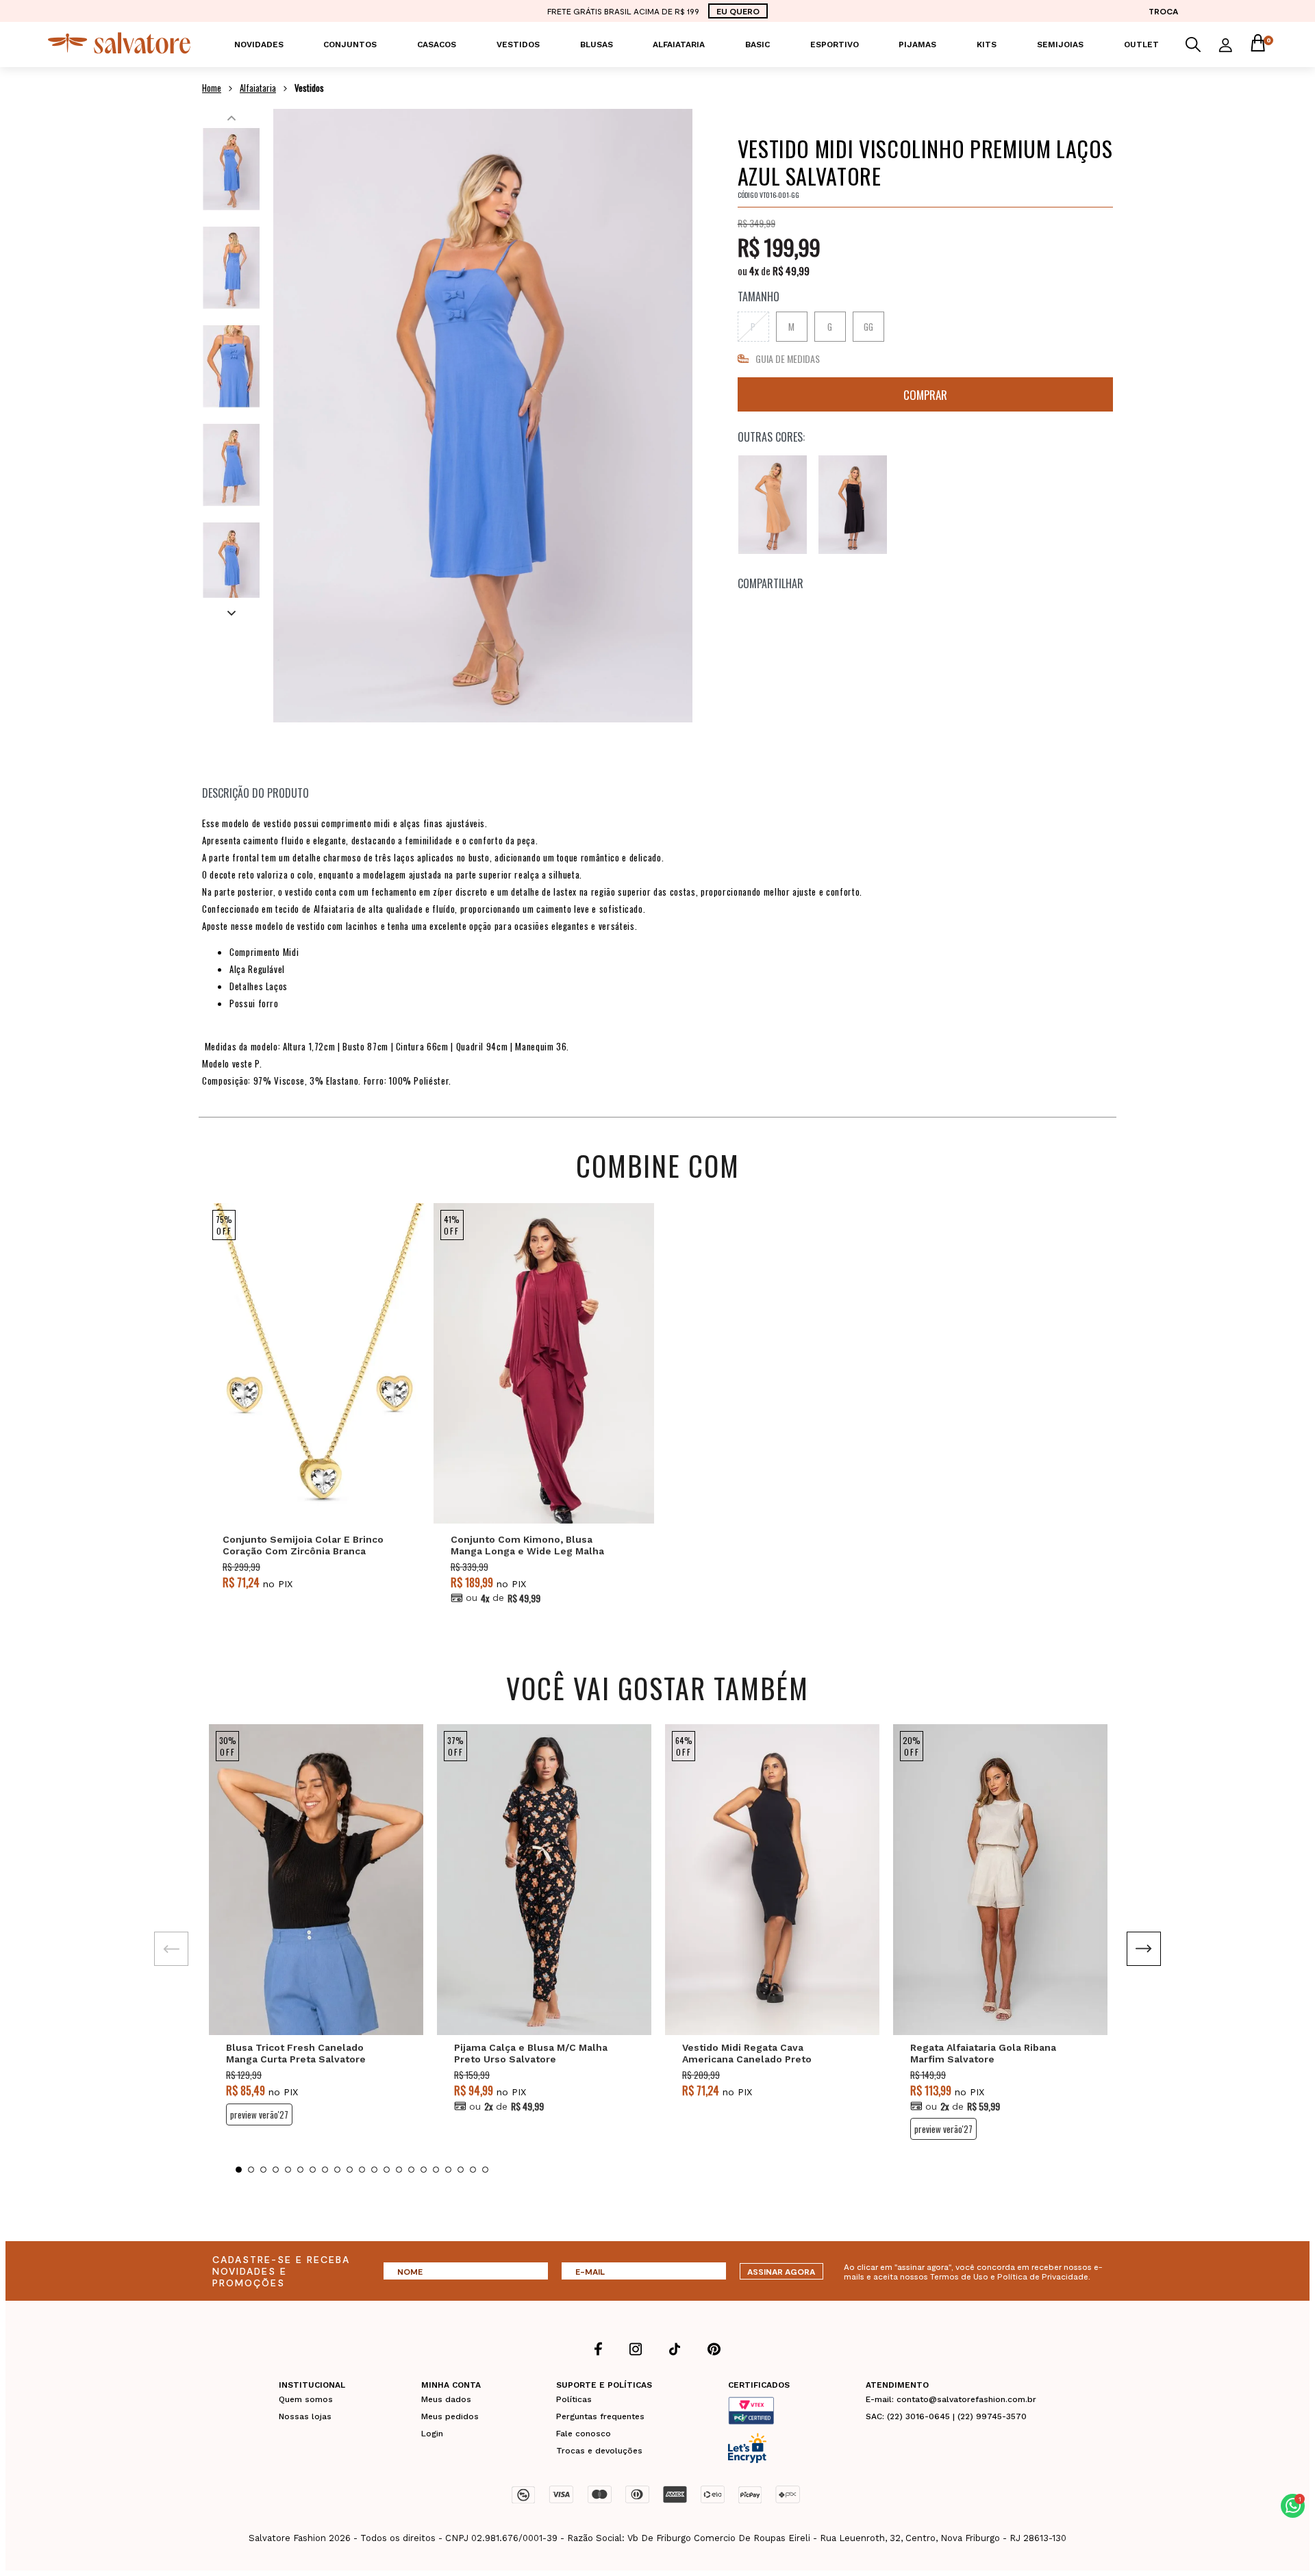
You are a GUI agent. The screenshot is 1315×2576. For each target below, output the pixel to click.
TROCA (1163, 11)
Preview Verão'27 (259, 2114)
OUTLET (1141, 45)
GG (868, 327)
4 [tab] (276, 2170)
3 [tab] (263, 2170)
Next (231, 611)
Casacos (437, 45)
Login (432, 2434)
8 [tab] (325, 2170)
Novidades (259, 45)
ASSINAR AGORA (781, 2271)
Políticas (574, 2399)
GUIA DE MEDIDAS (788, 358)
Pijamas (917, 45)
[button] (1293, 2506)
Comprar (925, 394)
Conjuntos (350, 45)
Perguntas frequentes (600, 2416)
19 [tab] (461, 2170)
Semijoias (1060, 45)
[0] (1257, 45)
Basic (757, 45)
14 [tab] (399, 2170)
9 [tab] (337, 2170)
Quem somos (306, 2399)
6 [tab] (300, 2170)
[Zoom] (231, 169)
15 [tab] (411, 2170)
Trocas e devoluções (599, 2451)
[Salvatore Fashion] (119, 50)
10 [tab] (350, 2170)
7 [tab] (313, 2170)
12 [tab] (374, 2170)
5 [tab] (288, 2170)
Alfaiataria (679, 45)
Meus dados (446, 2399)
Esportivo (835, 45)
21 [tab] (485, 2170)
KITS (987, 45)
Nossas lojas (305, 2416)
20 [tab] (473, 2170)
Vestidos (518, 45)
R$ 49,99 (791, 270)
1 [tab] (239, 2170)
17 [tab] (436, 2170)
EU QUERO (738, 11)
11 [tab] (362, 2170)
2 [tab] (251, 2170)
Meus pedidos (450, 2416)
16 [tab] (424, 2170)
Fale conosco (584, 2434)
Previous (231, 115)
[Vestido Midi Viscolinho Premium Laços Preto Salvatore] (853, 505)
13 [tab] (387, 2170)
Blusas (597, 45)
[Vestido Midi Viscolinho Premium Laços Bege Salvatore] (773, 505)
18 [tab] (448, 2170)
